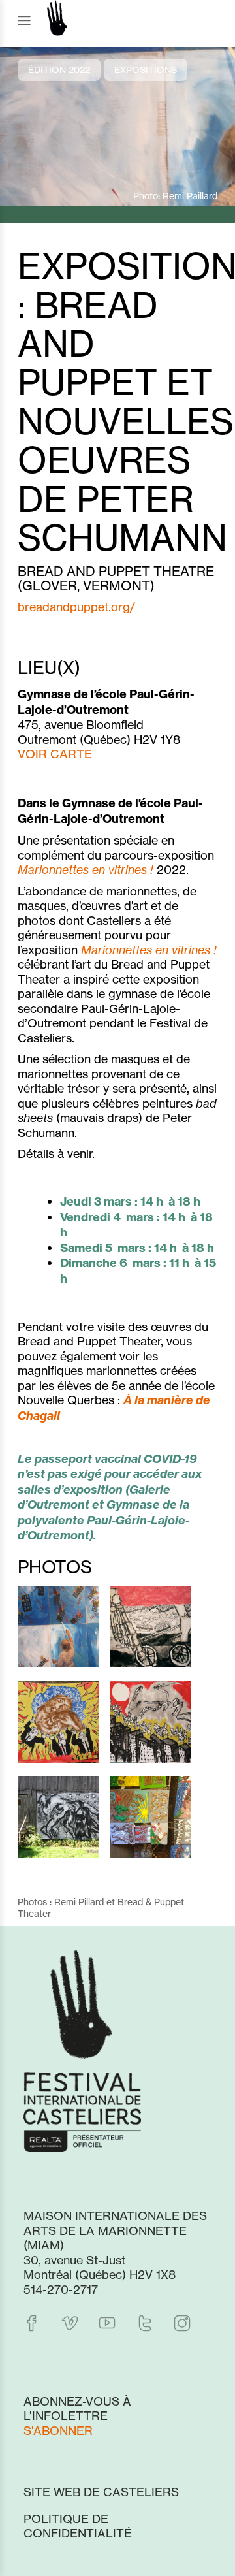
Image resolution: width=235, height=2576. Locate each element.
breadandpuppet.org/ (76, 607)
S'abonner (58, 2430)
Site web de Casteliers (101, 2492)
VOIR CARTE (55, 754)
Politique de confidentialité (78, 2526)
